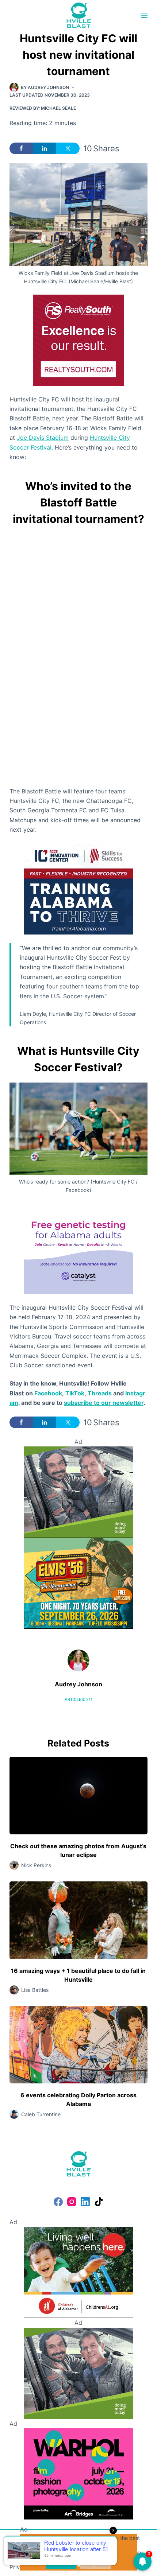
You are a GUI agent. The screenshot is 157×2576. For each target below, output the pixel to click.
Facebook (48, 1393)
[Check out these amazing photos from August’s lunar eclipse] (78, 1796)
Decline (96, 2562)
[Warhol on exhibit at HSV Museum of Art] (78, 2473)
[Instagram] (72, 2202)
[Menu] (144, 15)
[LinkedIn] (85, 2202)
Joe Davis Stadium (43, 438)
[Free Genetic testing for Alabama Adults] (78, 1248)
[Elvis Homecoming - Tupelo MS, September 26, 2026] (78, 1582)
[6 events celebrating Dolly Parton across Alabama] (78, 2045)
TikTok (75, 1393)
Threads (100, 1393)
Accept (61, 2562)
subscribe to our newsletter (104, 1403)
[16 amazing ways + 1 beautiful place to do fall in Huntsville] (78, 1920)
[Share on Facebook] (21, 148)
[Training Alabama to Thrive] (78, 888)
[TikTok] (99, 2202)
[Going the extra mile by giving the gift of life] (78, 1491)
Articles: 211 (78, 1699)
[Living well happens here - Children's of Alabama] (78, 2272)
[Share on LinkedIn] (45, 148)
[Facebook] (58, 2202)
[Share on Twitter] (68, 148)
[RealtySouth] (78, 339)
